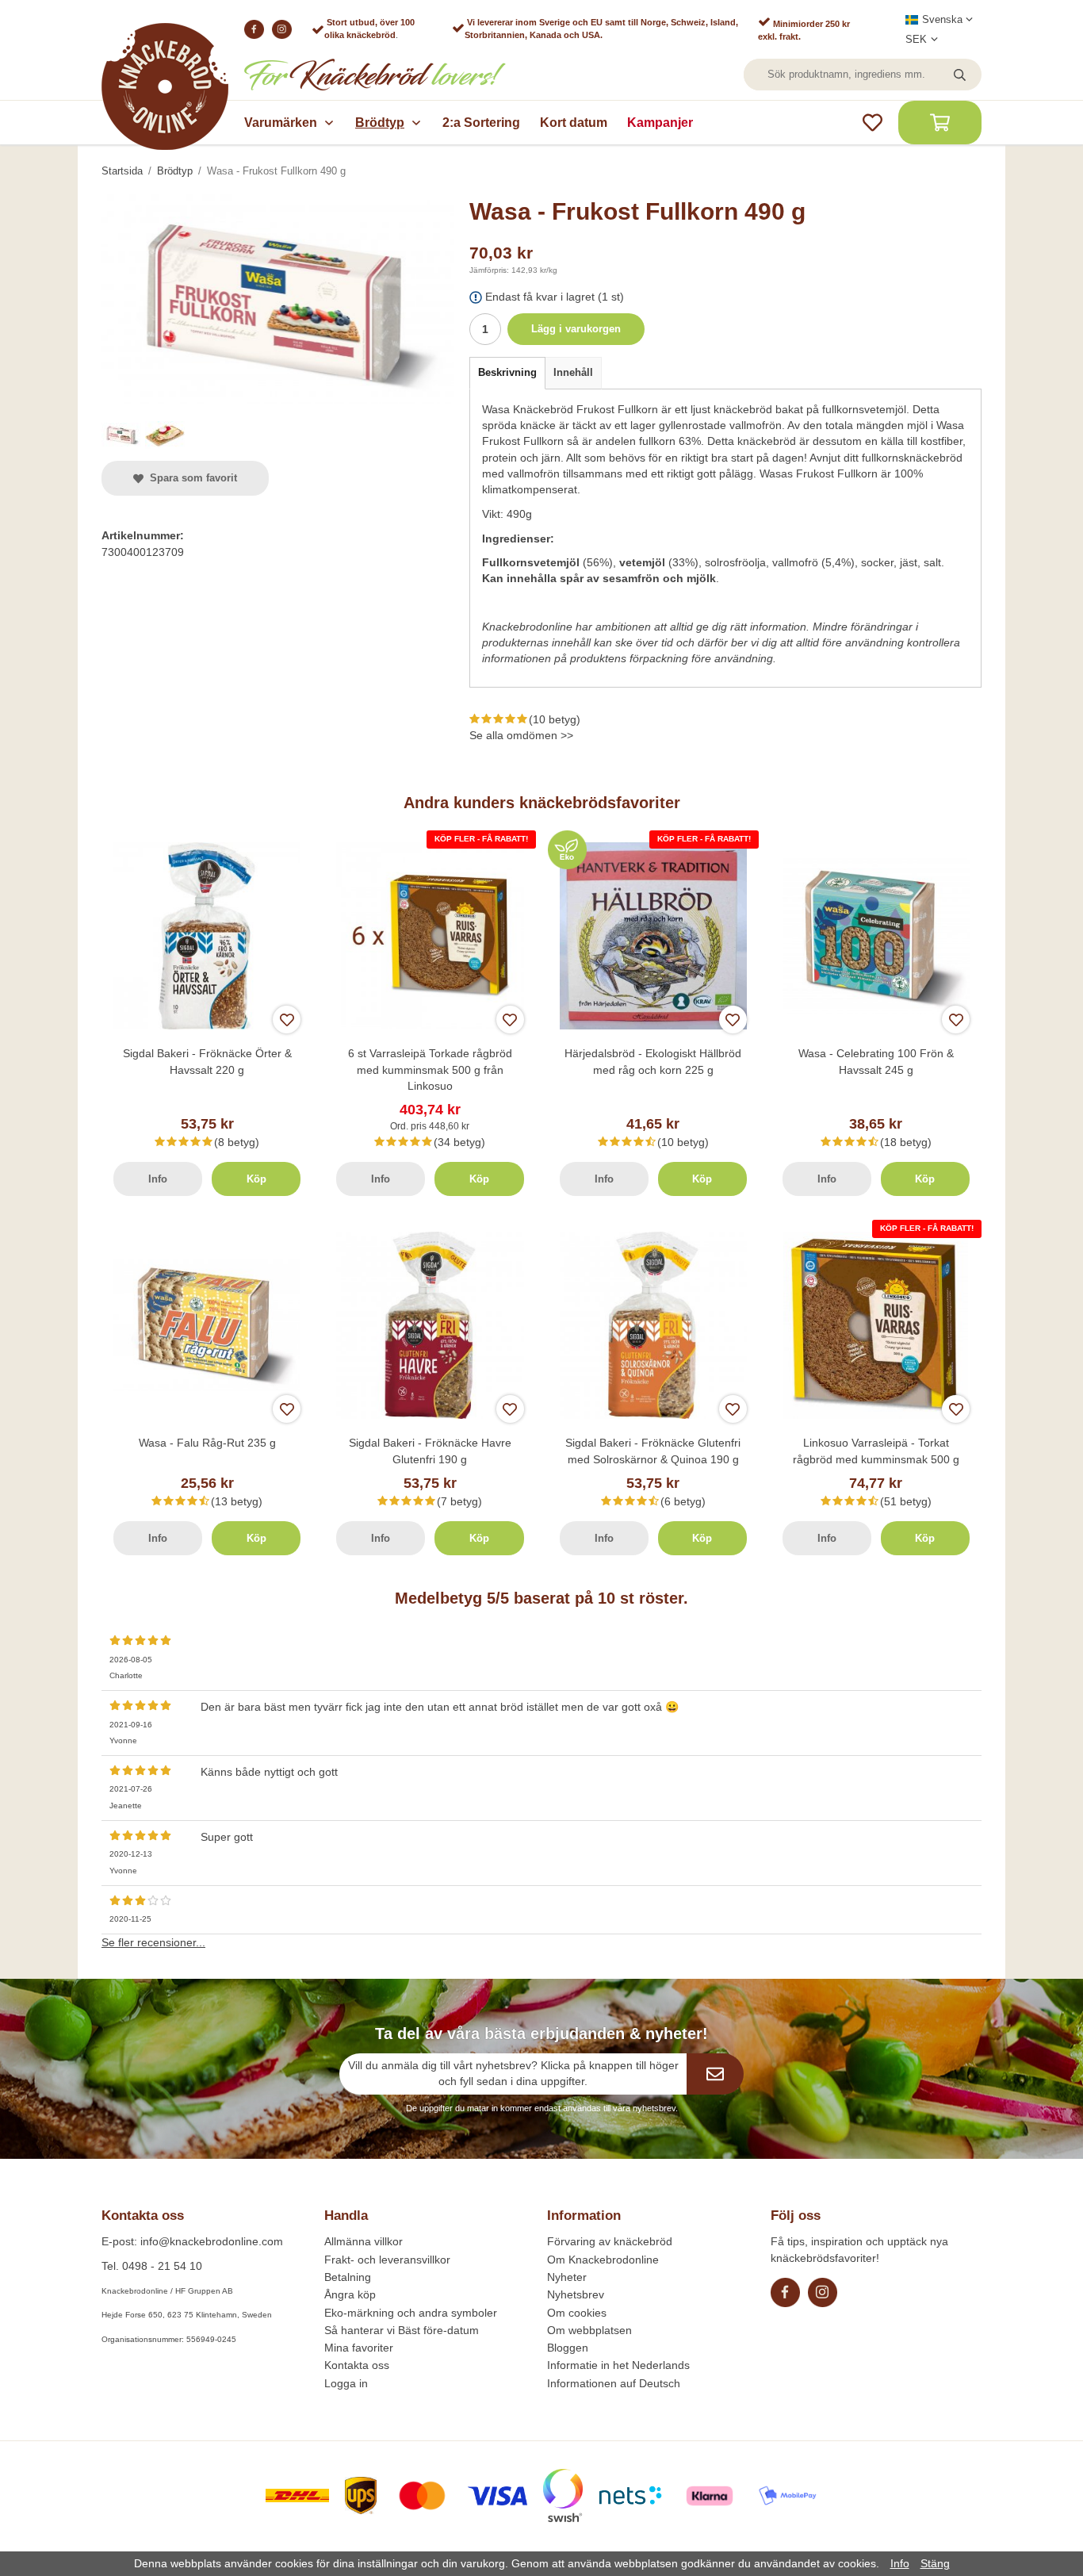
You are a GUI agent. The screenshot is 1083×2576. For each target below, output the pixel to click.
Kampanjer (660, 123)
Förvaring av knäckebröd (610, 2241)
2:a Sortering (481, 123)
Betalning (348, 2277)
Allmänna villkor (364, 2241)
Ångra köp (350, 2294)
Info (158, 1179)
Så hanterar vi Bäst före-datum (402, 2330)
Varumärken (281, 123)
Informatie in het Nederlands (618, 2365)
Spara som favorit (190, 478)
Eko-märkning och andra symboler (411, 2313)
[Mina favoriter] (873, 123)
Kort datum (574, 123)
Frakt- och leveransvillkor (387, 2260)
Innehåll (573, 372)
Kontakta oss (357, 2365)
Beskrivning (507, 372)
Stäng (935, 2563)
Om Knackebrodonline (603, 2260)
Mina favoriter (359, 2348)
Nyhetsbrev (576, 2294)
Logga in (346, 2383)
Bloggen (568, 2348)
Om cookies (577, 2313)
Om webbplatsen (589, 2330)
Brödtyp (380, 123)
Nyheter (567, 2277)
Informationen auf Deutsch (614, 2383)
